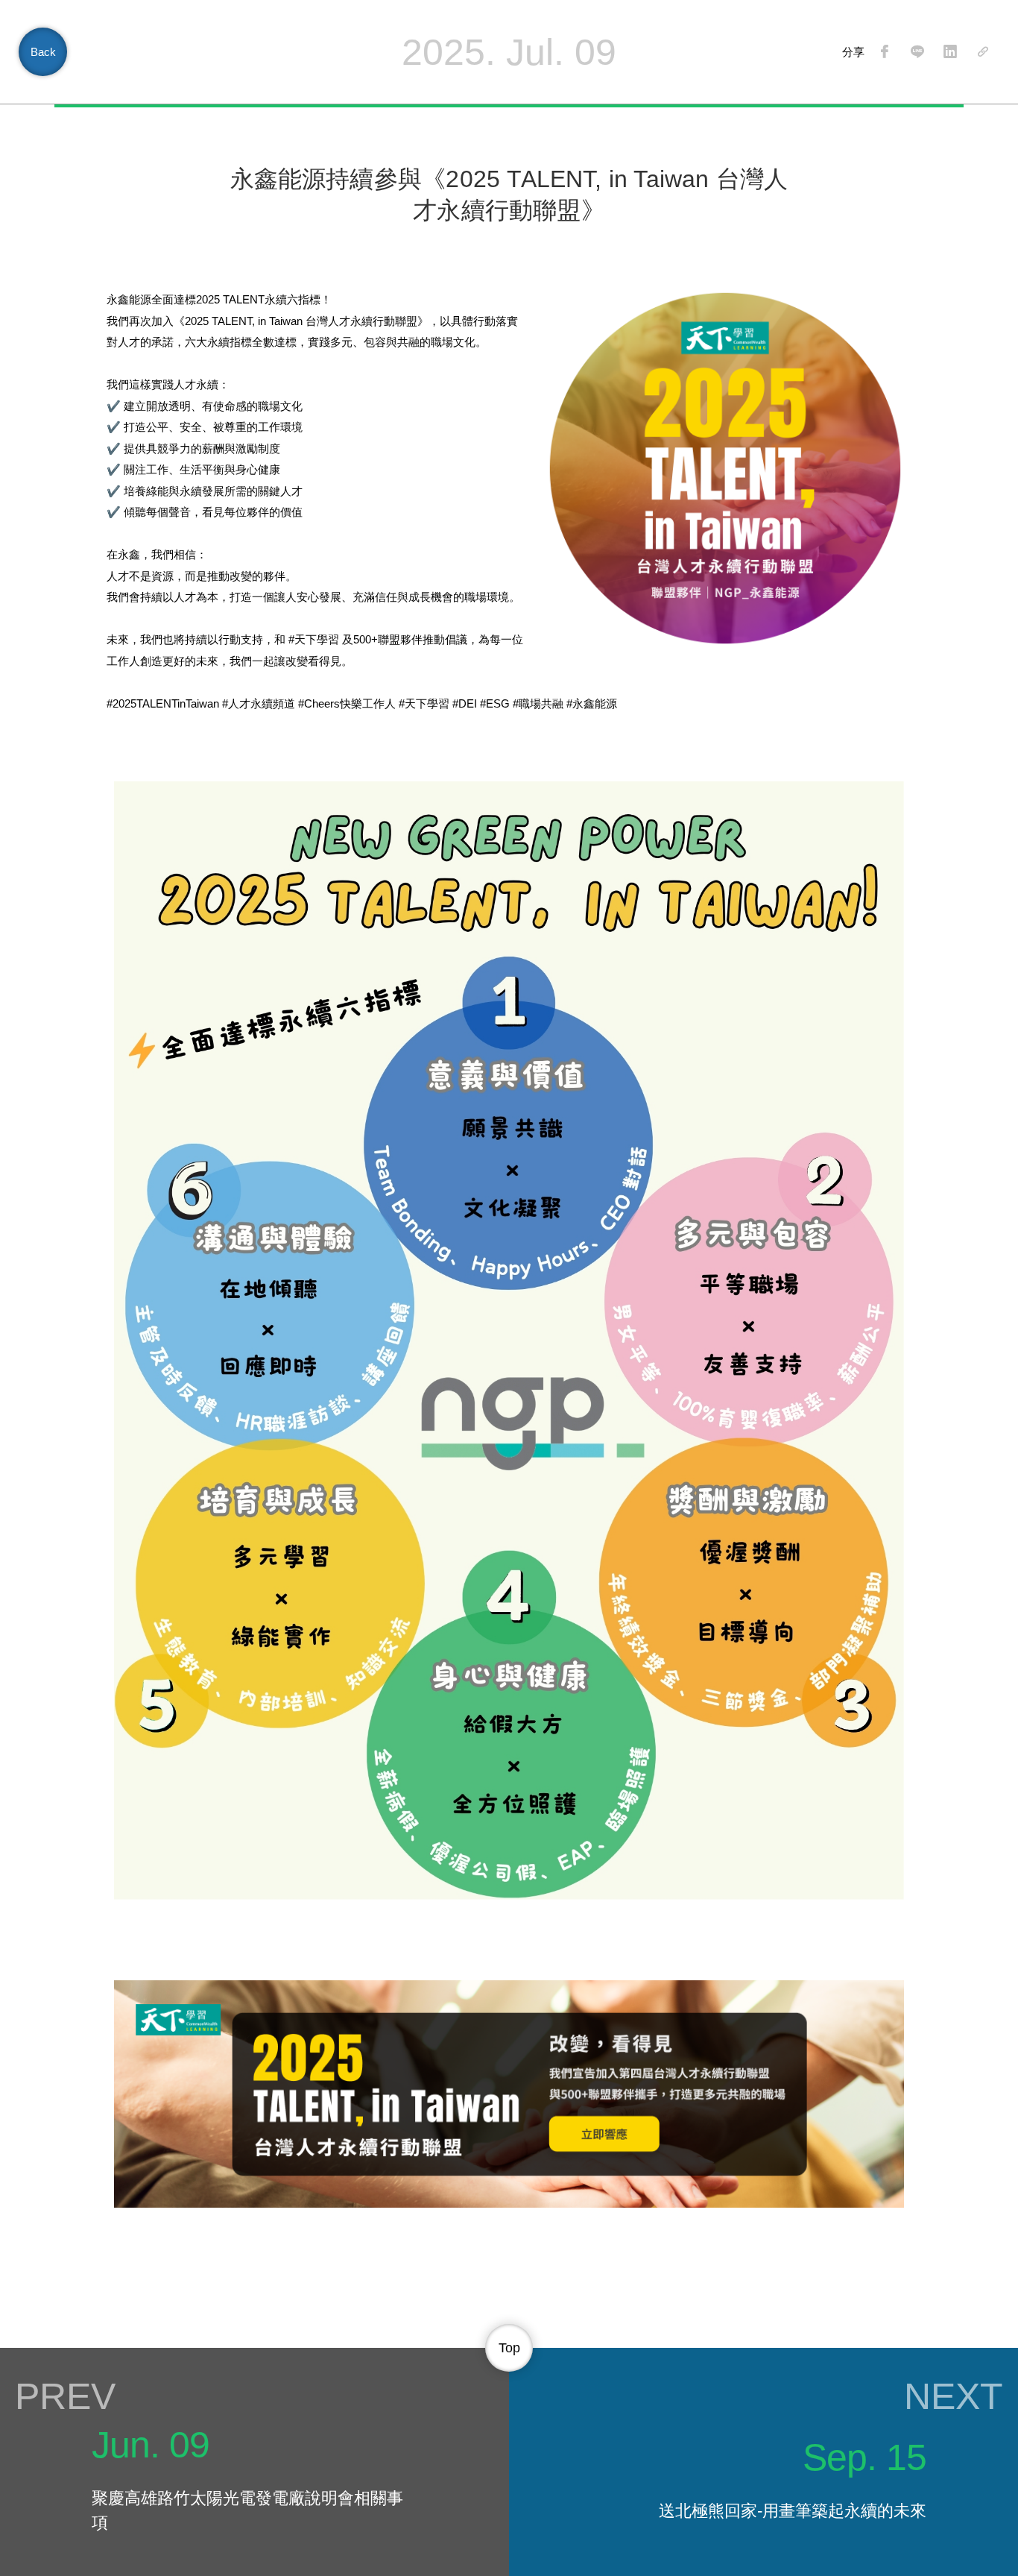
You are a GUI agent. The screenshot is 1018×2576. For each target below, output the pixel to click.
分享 (853, 52)
